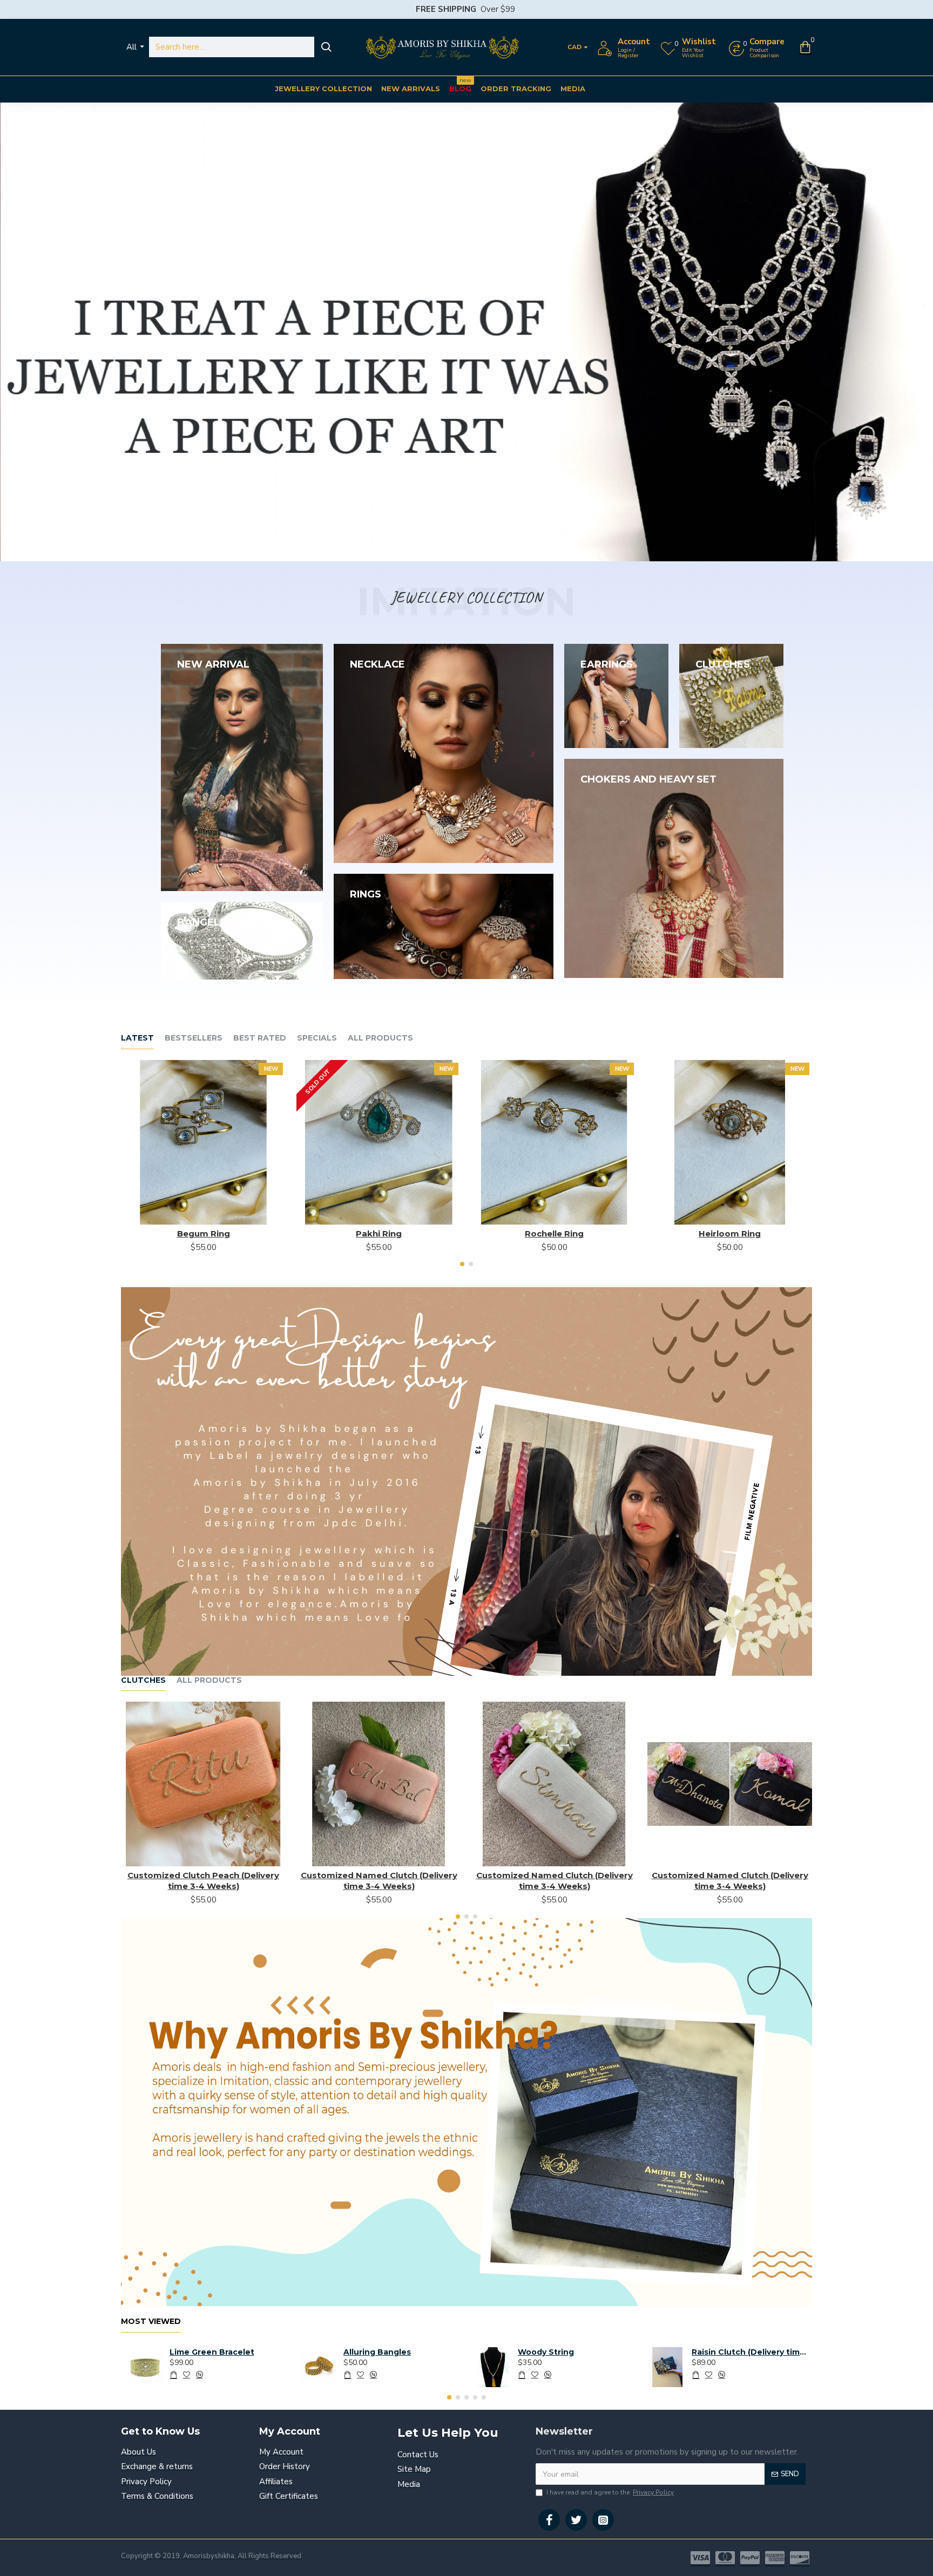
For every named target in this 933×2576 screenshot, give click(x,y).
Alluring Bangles (377, 2352)
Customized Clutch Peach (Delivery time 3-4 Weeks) (203, 1881)
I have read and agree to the (610, 2492)
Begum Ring (204, 1233)
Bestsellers (194, 1038)
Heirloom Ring (730, 1233)
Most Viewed (151, 2322)
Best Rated (260, 1038)
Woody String (546, 2352)
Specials (317, 1038)
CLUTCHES (143, 1680)
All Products (380, 1038)
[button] (462, 1264)
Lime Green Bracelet (212, 2352)
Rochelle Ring (554, 1233)
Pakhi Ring (379, 1233)
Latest (137, 1038)
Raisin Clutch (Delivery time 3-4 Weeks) (750, 2352)
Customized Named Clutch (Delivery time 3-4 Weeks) (379, 1881)
